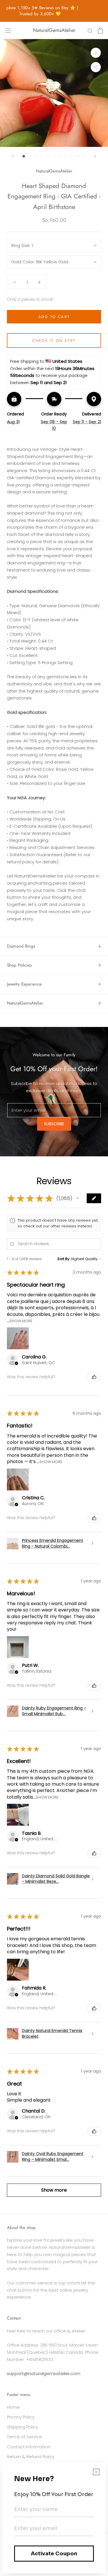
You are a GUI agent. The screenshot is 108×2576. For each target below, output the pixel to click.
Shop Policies (19, 965)
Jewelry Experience (24, 984)
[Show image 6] (54, 156)
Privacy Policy (21, 2417)
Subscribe (54, 1124)
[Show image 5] (48, 156)
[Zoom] (96, 53)
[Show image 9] (72, 156)
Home (13, 2407)
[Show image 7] (60, 156)
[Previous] (13, 156)
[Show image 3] (36, 156)
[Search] (90, 30)
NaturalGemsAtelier (25, 1003)
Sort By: (64, 1259)
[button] (78, 1198)
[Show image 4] (42, 156)
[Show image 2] (30, 156)
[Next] (95, 156)
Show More (21, 1321)
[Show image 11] (84, 156)
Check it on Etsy (54, 341)
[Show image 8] (66, 156)
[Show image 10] (78, 156)
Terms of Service (24, 2437)
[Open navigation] (8, 30)
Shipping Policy (22, 2427)
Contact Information (29, 2447)
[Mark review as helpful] (94, 1377)
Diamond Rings (21, 946)
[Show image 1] (24, 156)
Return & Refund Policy (31, 2457)
